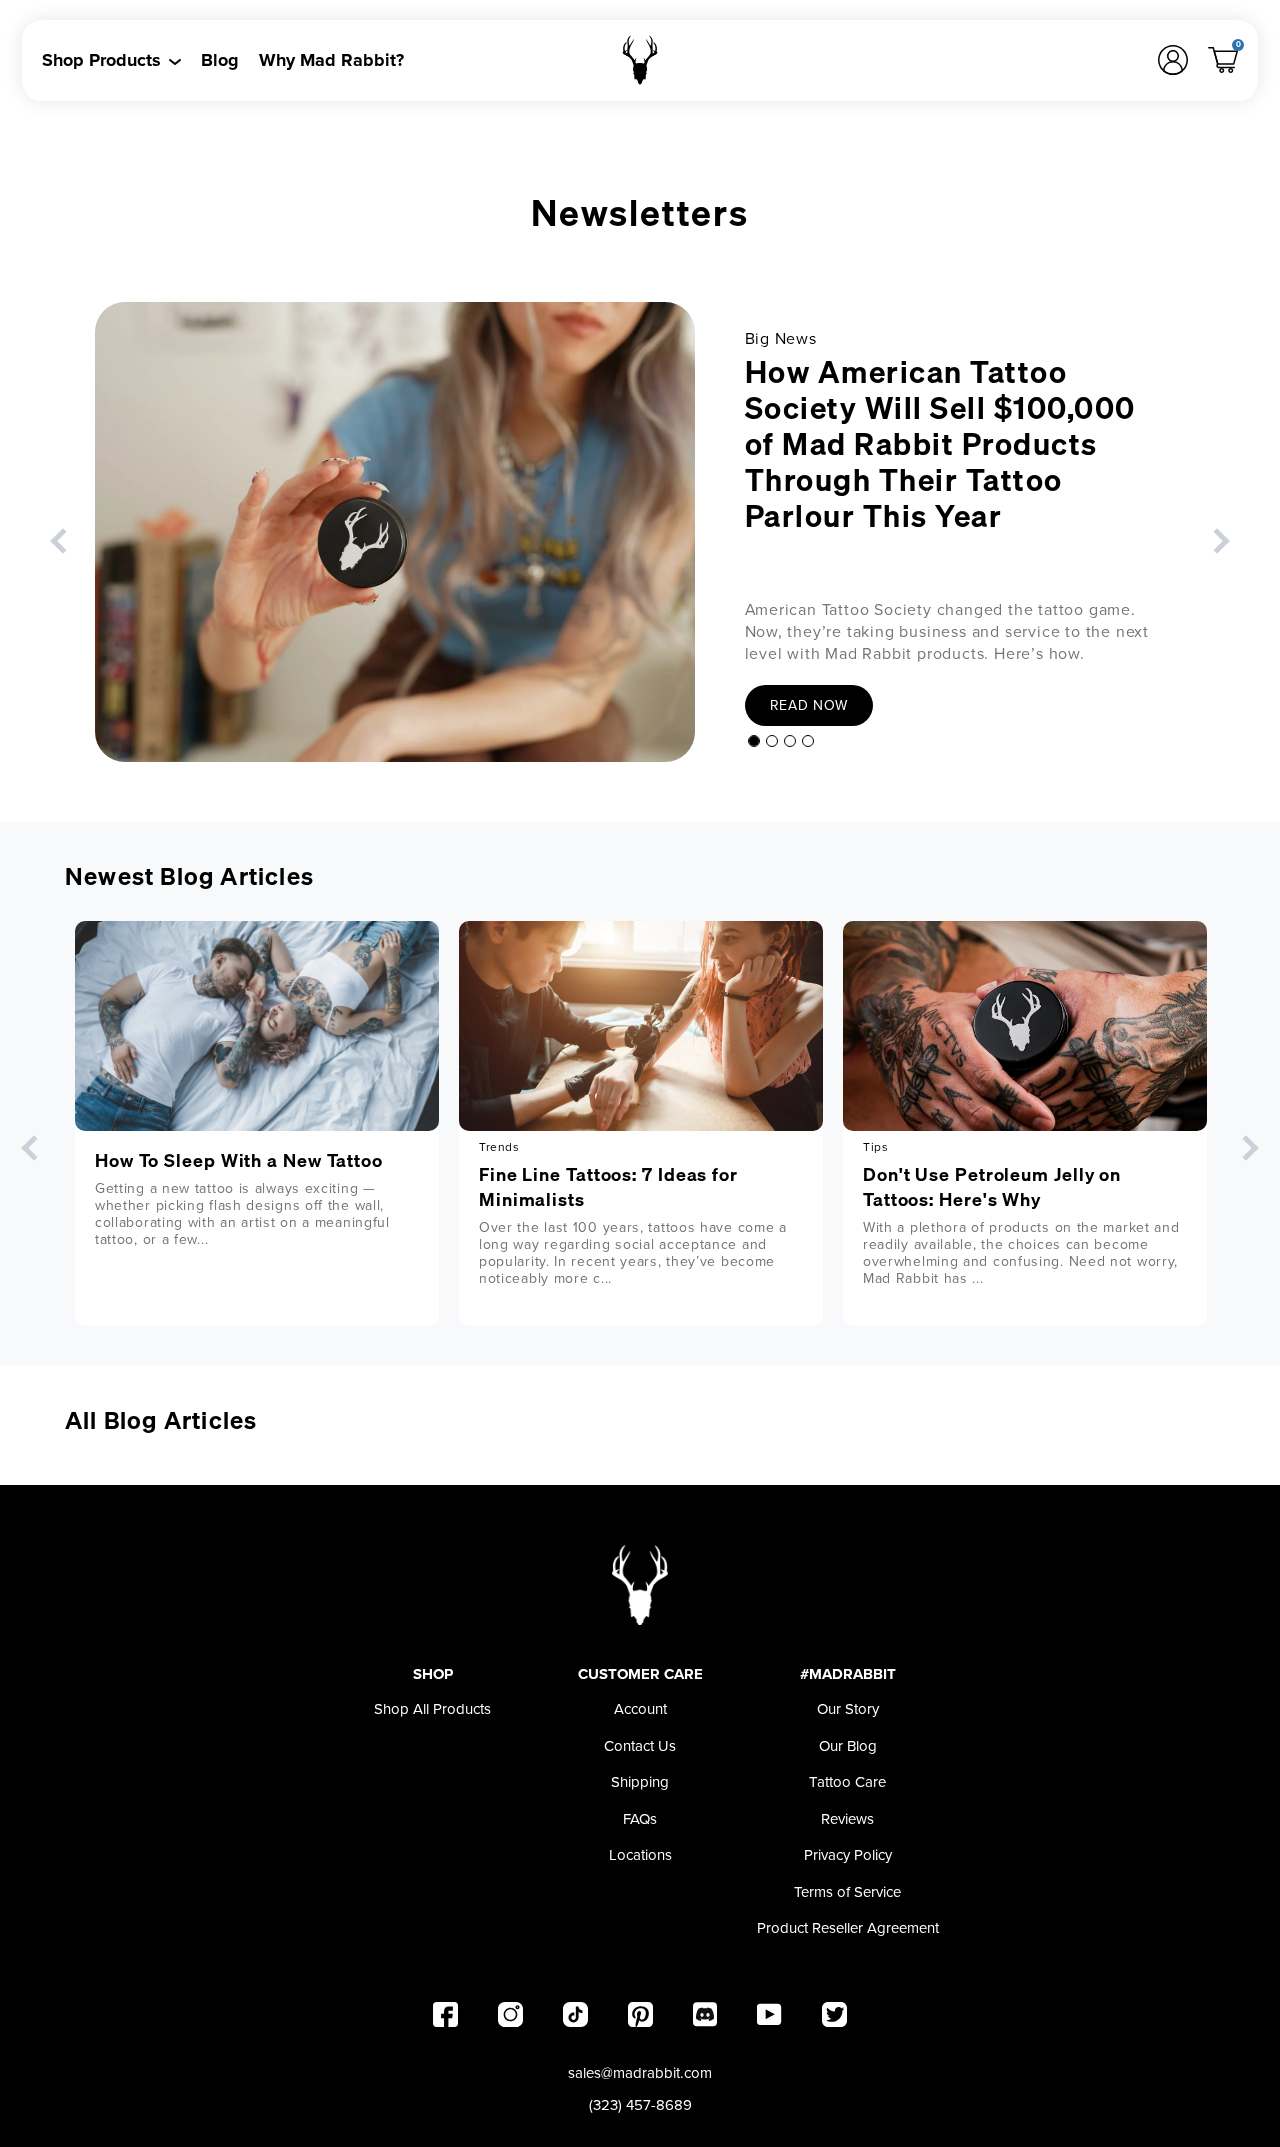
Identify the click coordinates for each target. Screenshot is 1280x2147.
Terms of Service (847, 1892)
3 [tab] (790, 741)
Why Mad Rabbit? (331, 60)
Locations (640, 1855)
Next (1216, 540)
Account (640, 1709)
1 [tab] (754, 741)
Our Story (848, 1709)
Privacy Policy (848, 1855)
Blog (220, 60)
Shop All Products (432, 1709)
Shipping (640, 1782)
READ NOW (809, 705)
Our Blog (848, 1746)
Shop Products (101, 60)
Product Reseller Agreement (848, 1928)
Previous (62, 540)
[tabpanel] (640, 532)
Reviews (847, 1819)
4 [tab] (808, 741)
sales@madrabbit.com (640, 2073)
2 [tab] (772, 741)
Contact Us (640, 1746)
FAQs (640, 1819)
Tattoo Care (847, 1782)
